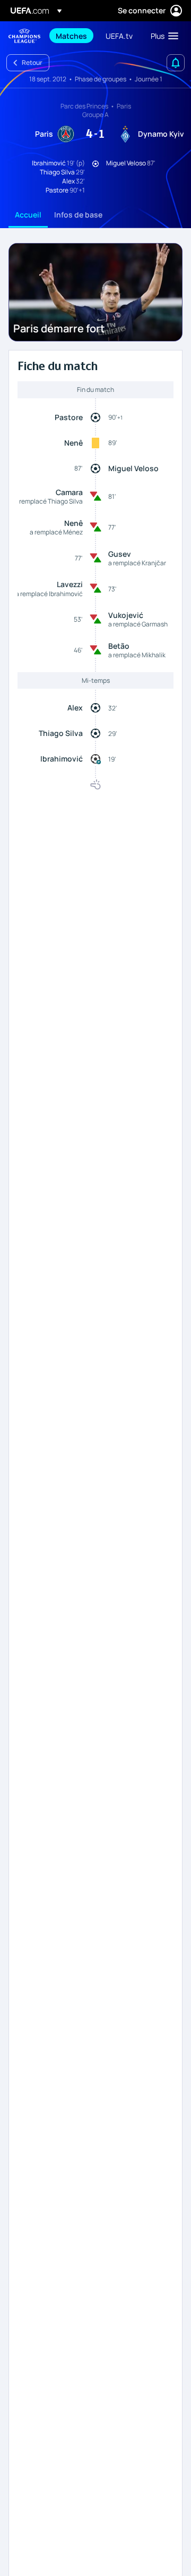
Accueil (28, 215)
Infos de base (78, 215)
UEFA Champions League (24, 36)
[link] (71, 36)
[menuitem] (72, 36)
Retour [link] (32, 62)
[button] (162, 36)
